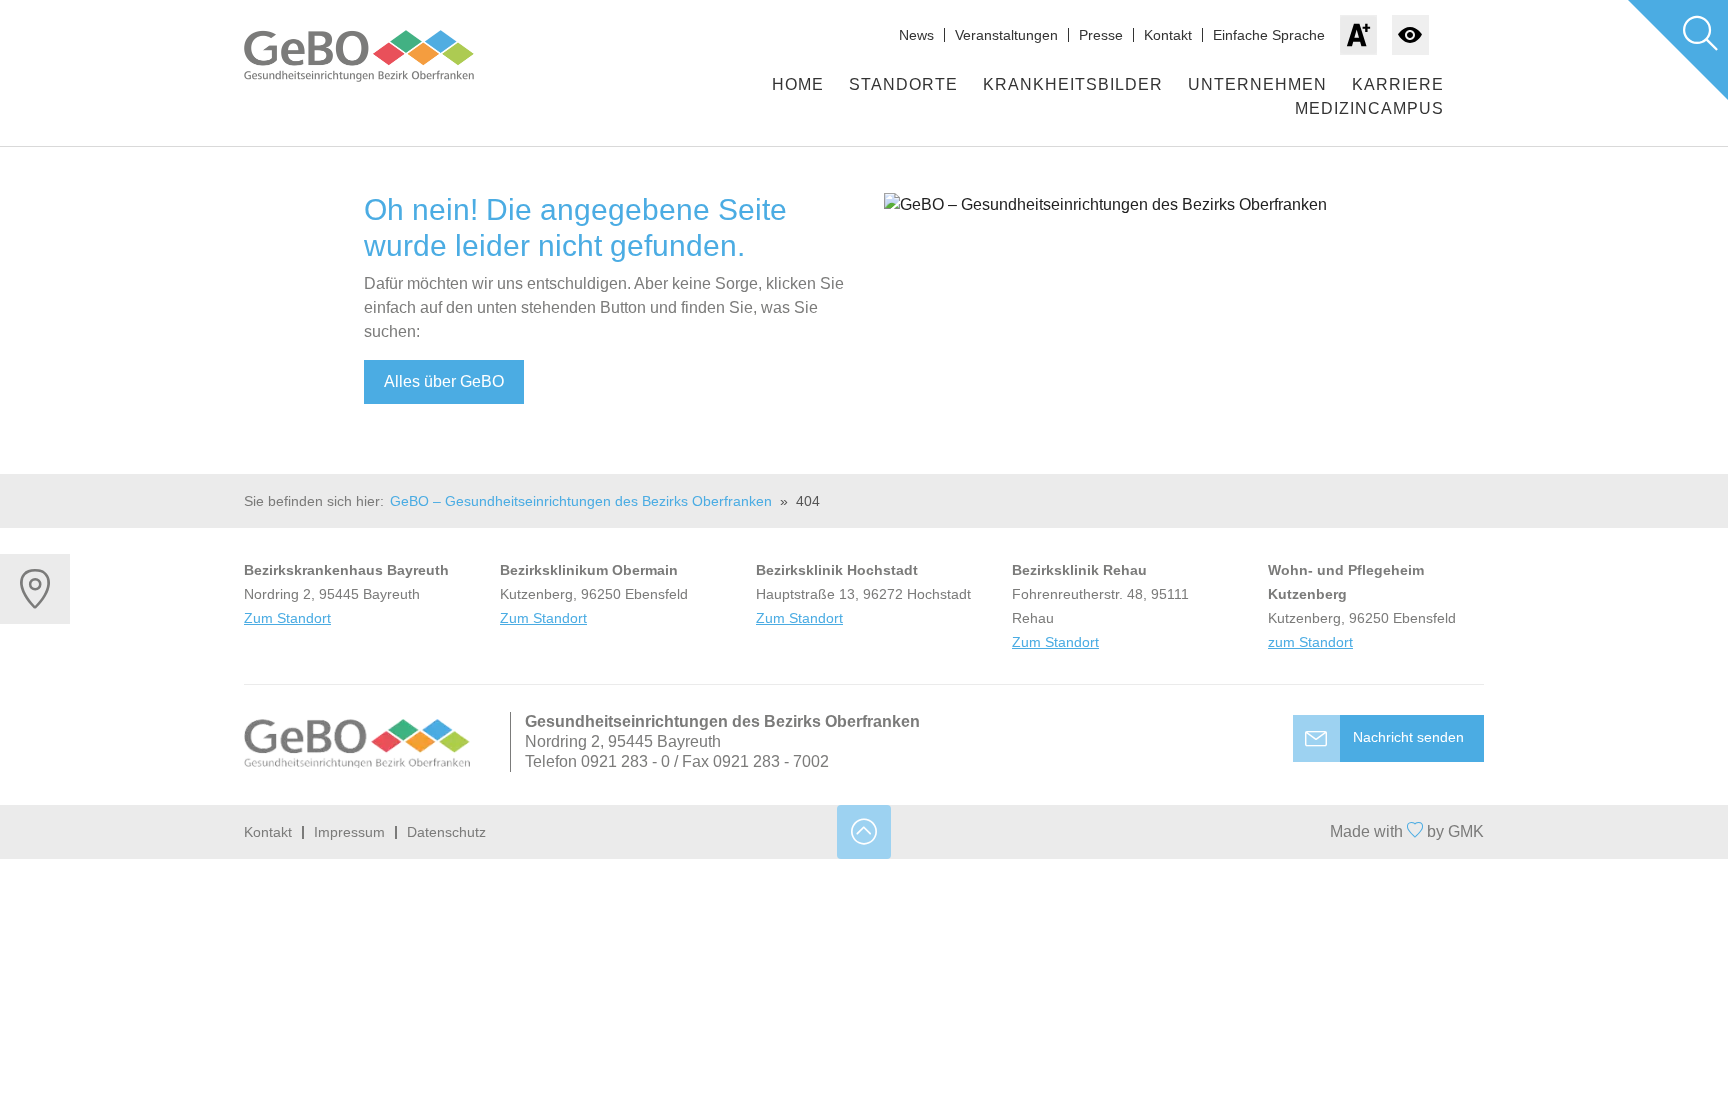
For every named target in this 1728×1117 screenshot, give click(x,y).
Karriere (1398, 84)
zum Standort (1310, 642)
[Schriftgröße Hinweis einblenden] (1358, 35)
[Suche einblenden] (1678, 50)
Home (798, 84)
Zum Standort (287, 618)
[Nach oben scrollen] (864, 832)
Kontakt (1168, 35)
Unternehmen (1257, 84)
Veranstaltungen (1006, 35)
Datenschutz (446, 832)
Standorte (903, 84)
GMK (1466, 831)
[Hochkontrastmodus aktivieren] (1410, 35)
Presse (1101, 35)
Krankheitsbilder (1073, 84)
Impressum (349, 832)
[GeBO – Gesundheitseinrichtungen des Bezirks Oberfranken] (379, 56)
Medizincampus (1369, 108)
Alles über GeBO (444, 381)
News (916, 35)
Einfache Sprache (1269, 35)
